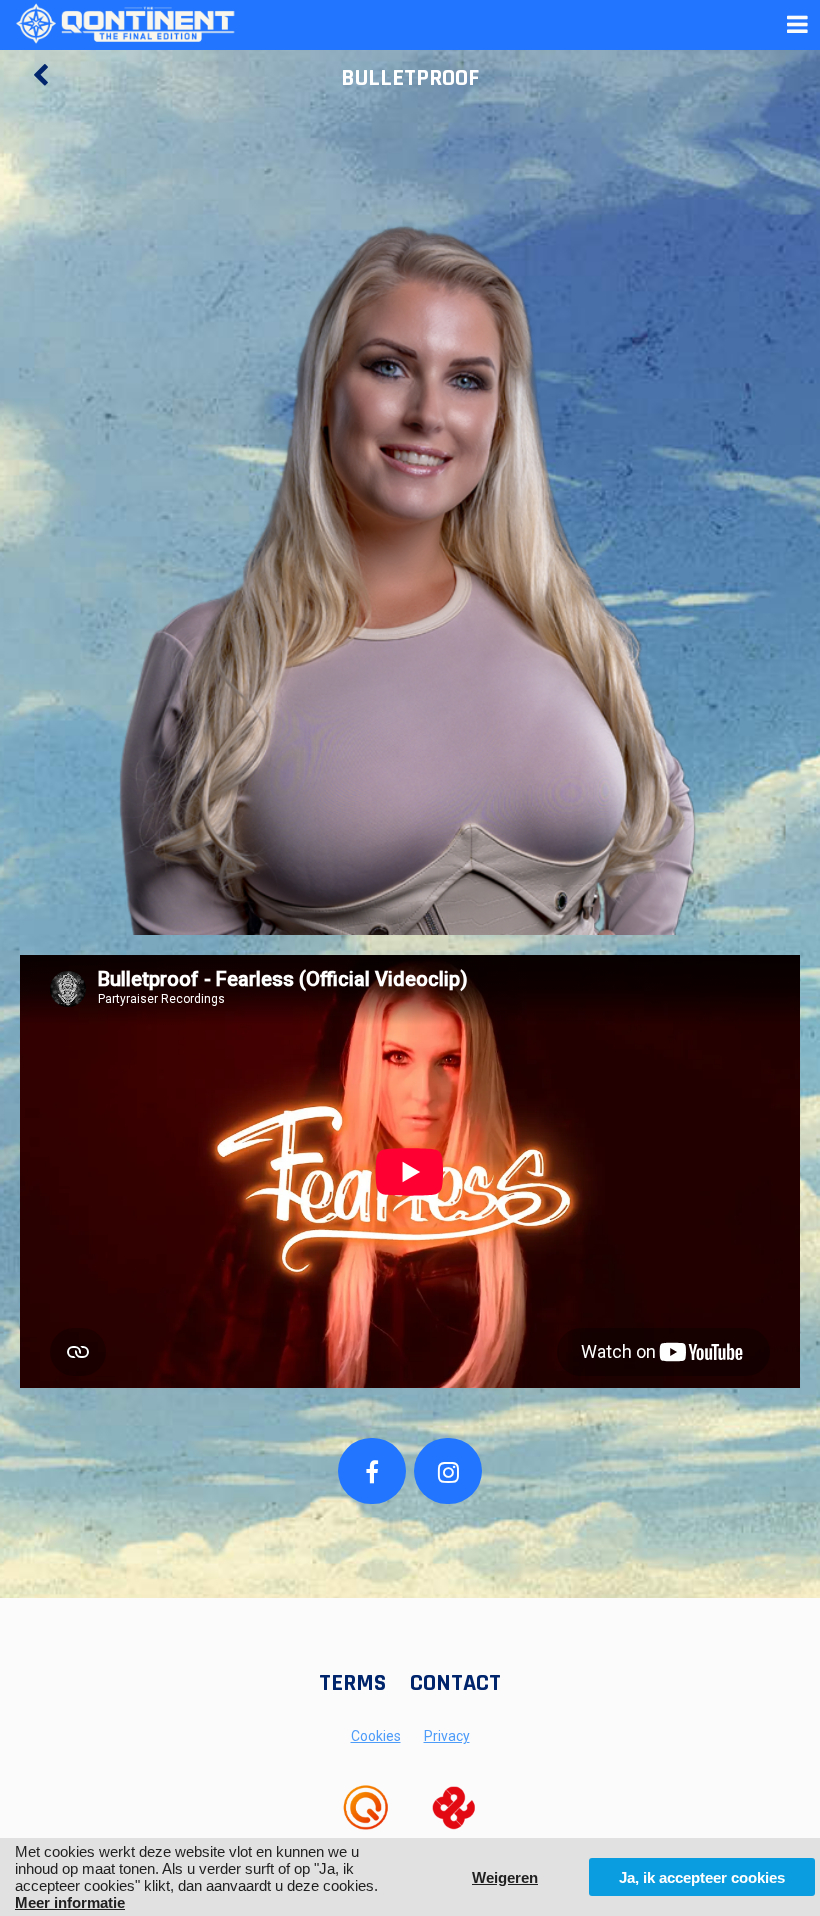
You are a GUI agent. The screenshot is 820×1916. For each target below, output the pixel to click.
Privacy (447, 1736)
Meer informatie (70, 1902)
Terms (352, 1683)
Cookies (376, 1736)
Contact (455, 1683)
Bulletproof (410, 78)
